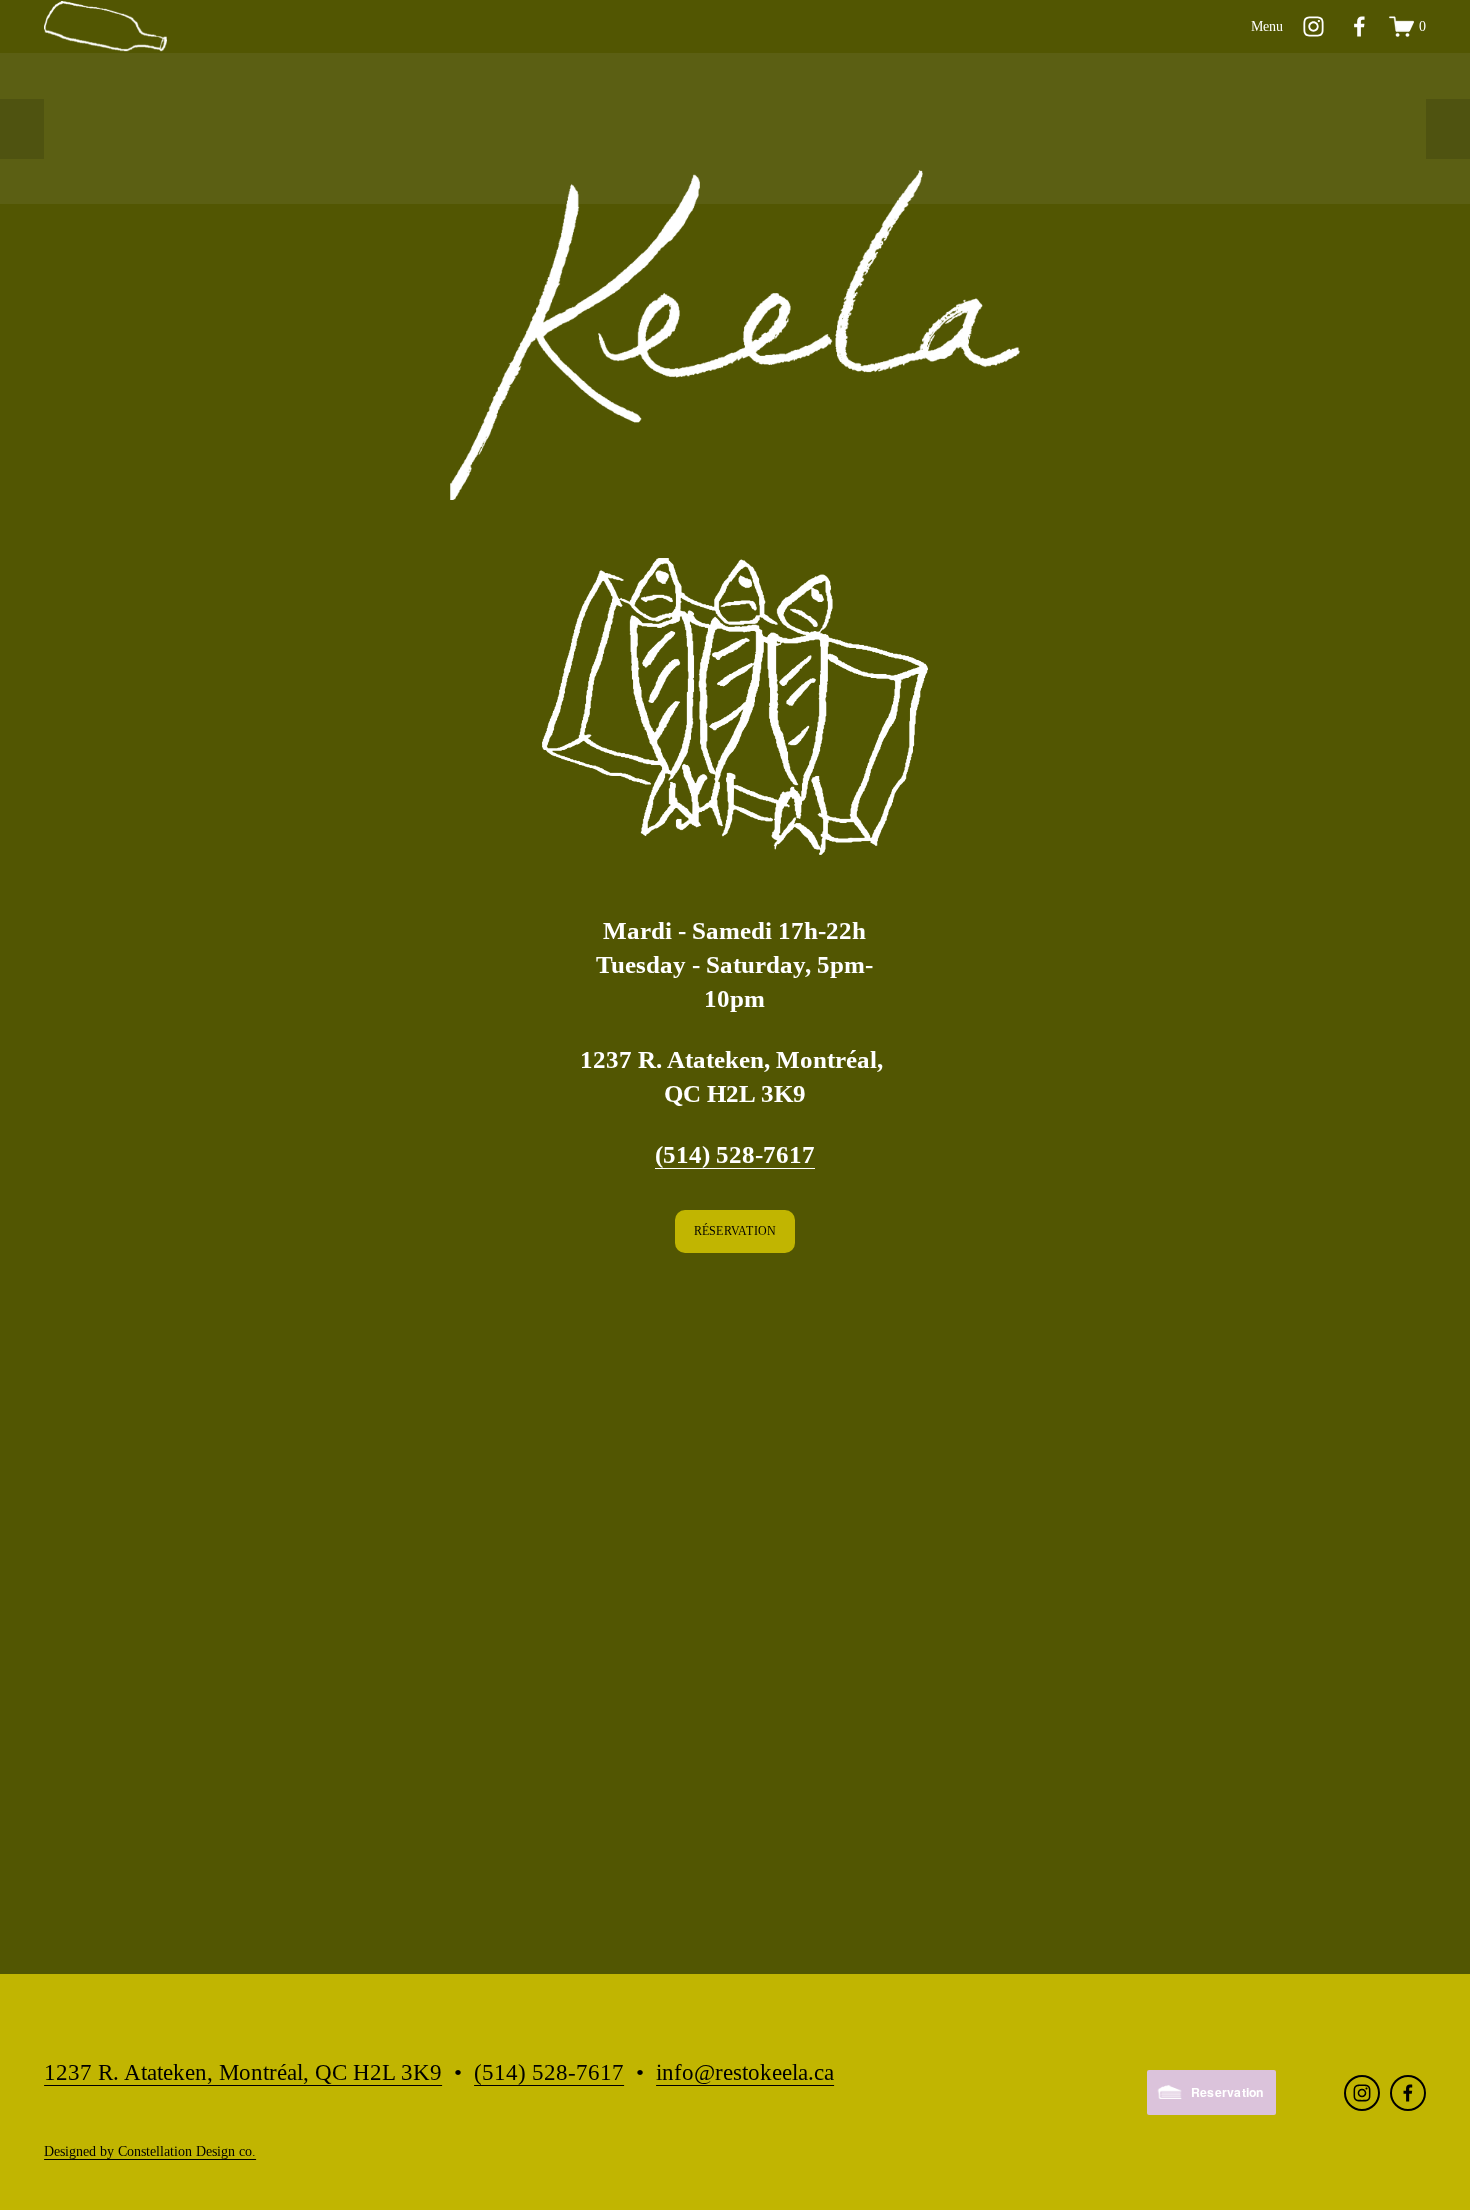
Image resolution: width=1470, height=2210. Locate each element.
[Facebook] (1359, 26)
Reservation (1227, 2092)
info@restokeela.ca (745, 2072)
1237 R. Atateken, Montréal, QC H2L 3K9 (243, 2072)
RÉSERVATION (735, 1231)
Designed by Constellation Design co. (150, 2151)
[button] (22, 129)
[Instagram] (1313, 26)
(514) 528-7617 (549, 2072)
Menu (1267, 26)
